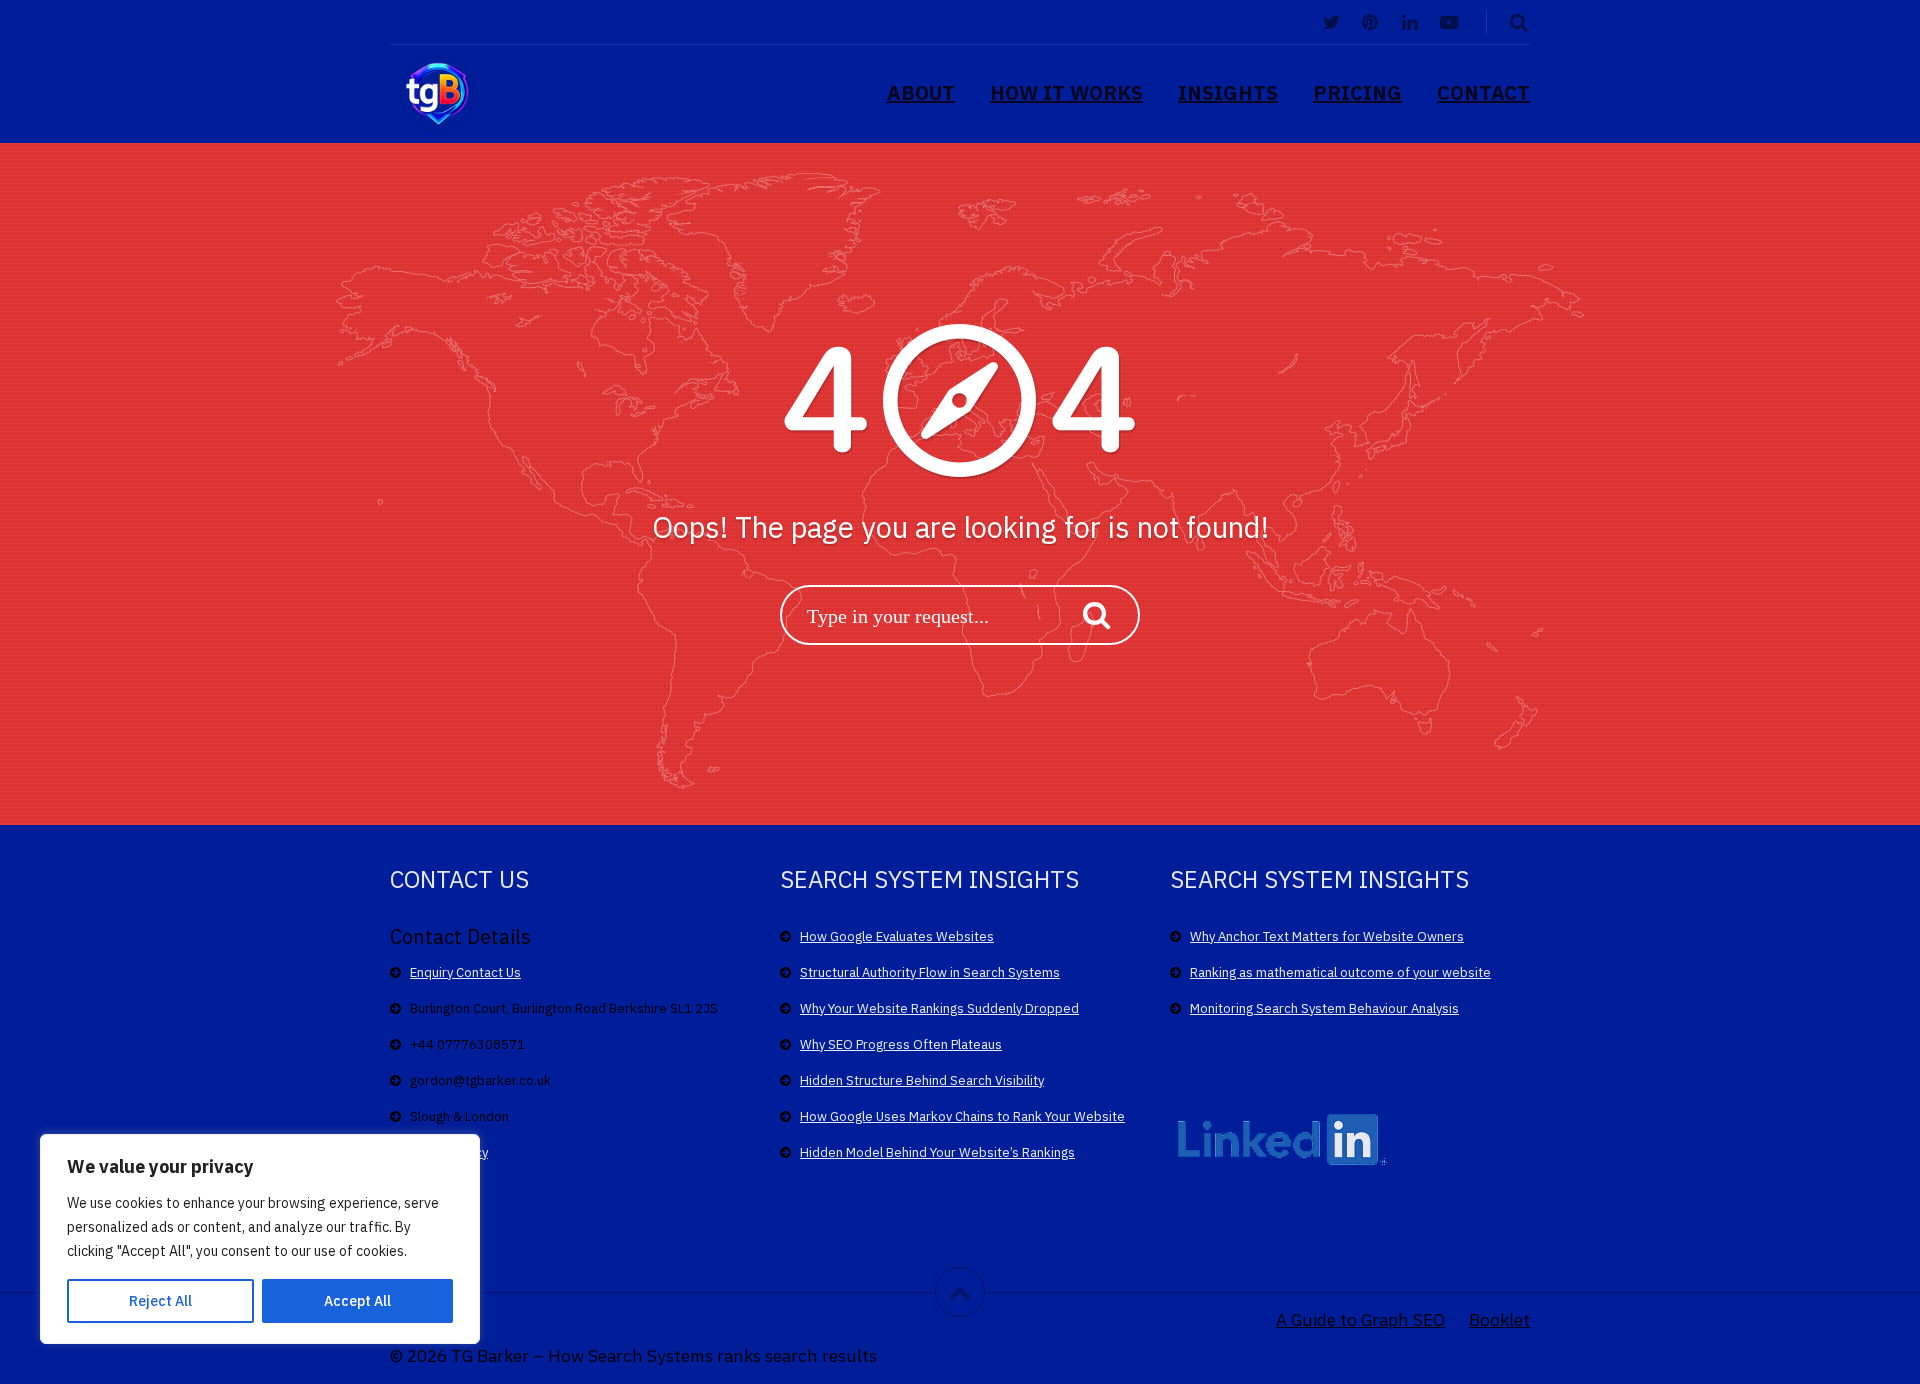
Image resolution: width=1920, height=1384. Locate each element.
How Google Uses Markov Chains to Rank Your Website (962, 1116)
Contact (1483, 92)
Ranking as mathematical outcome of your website (1340, 972)
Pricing (1357, 92)
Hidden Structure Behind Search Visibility (922, 1080)
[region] (260, 1239)
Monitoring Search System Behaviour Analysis (1324, 1008)
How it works (1066, 92)
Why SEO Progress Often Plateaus (901, 1044)
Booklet (1499, 1319)
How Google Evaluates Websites (897, 936)
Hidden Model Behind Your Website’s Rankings (937, 1152)
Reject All (160, 1301)
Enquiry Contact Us (465, 972)
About (921, 92)
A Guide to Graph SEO (1360, 1319)
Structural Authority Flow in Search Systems (930, 972)
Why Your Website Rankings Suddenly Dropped (939, 1008)
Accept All (357, 1301)
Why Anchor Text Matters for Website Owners (1327, 936)
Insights (1228, 92)
